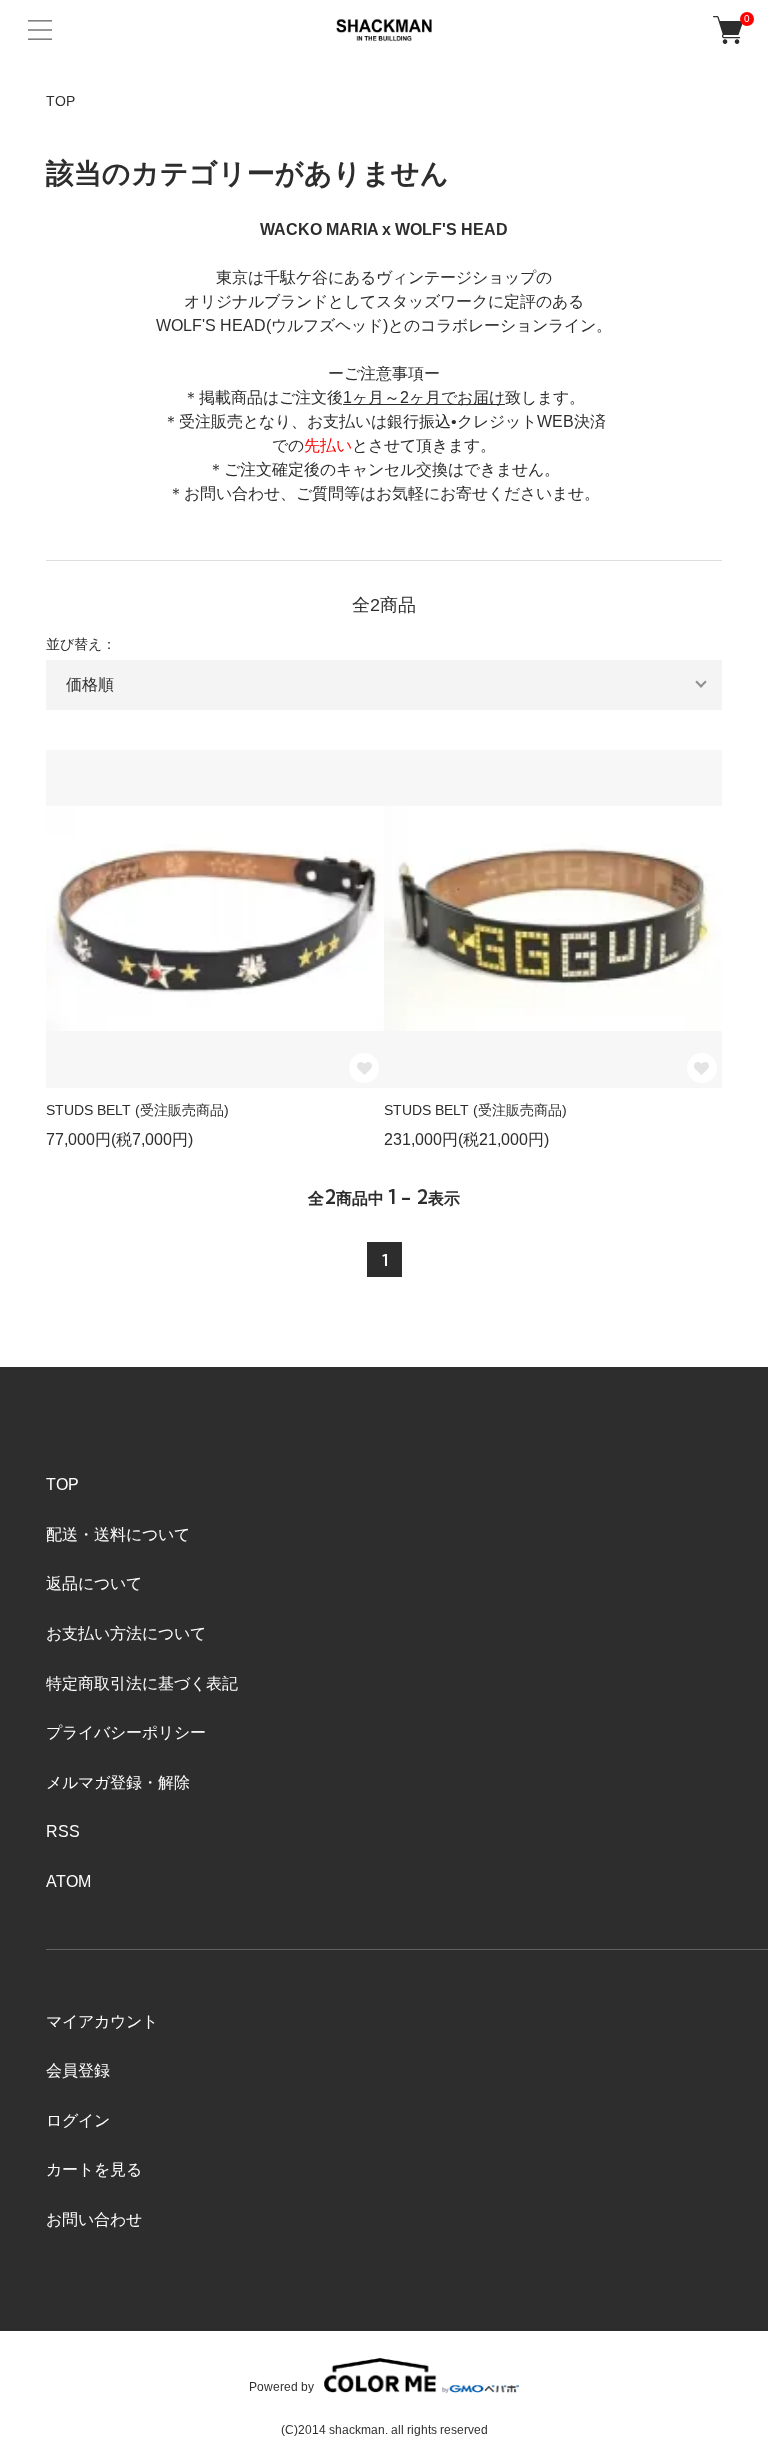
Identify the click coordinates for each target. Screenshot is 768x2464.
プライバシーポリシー (126, 1732)
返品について (94, 1583)
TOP (60, 101)
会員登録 (78, 2070)
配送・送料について (118, 1534)
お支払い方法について (126, 1633)
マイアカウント (102, 2021)
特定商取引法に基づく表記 (142, 1683)
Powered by (281, 2386)
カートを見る (94, 2169)
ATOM (68, 1881)
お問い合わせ (94, 2219)
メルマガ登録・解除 (118, 1782)
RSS (63, 1831)
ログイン (78, 2120)
